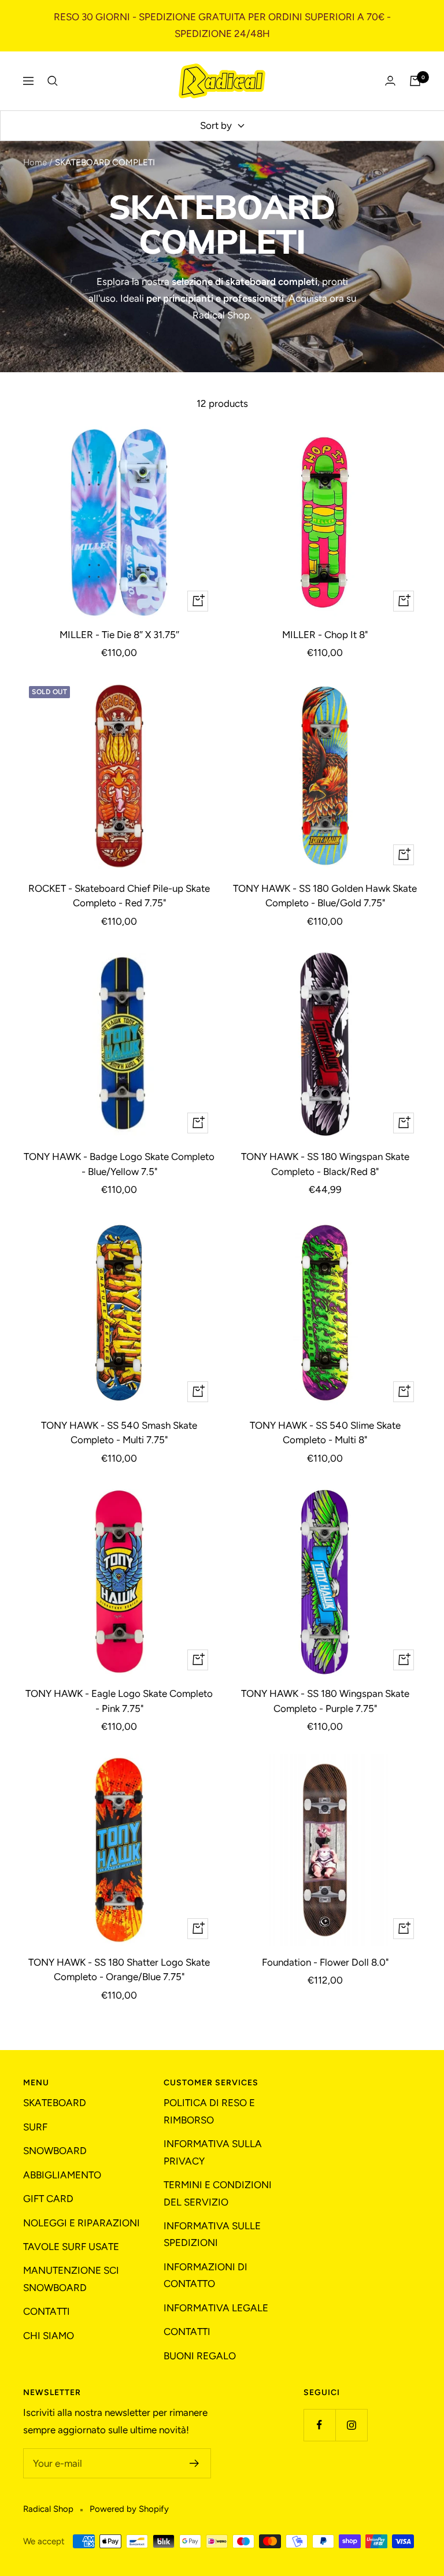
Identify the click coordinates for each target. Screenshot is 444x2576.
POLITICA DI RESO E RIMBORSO (209, 2111)
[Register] (195, 2463)
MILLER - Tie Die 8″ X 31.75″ (119, 635)
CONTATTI (47, 2311)
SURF (35, 2127)
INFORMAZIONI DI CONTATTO (206, 2275)
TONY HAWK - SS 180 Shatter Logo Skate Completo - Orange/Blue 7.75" (119, 1970)
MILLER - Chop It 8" (325, 635)
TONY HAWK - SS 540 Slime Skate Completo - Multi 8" (325, 1433)
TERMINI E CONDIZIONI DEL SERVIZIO (218, 2193)
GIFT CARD (48, 2199)
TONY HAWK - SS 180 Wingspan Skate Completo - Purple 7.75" (325, 1701)
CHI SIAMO (49, 2336)
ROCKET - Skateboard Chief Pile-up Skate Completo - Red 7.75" (119, 896)
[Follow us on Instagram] (351, 2425)
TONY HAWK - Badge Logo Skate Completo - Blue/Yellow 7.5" (119, 1164)
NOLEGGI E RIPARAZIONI (82, 2223)
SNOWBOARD (55, 2151)
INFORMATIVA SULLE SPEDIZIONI (212, 2234)
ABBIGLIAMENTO (62, 2175)
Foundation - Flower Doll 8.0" (325, 1962)
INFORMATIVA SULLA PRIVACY (213, 2152)
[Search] (53, 81)
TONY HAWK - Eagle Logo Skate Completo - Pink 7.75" (119, 1701)
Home (35, 162)
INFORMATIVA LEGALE (216, 2308)
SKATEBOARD (55, 2103)
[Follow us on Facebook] (319, 2425)
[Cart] (415, 81)
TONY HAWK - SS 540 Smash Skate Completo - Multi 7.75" (119, 1433)
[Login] (390, 81)
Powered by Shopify (129, 2509)
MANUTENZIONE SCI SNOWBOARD (71, 2279)
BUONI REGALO (200, 2356)
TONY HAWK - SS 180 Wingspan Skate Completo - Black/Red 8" (325, 1164)
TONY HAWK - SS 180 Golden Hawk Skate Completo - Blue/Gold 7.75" (325, 896)
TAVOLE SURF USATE (71, 2247)
